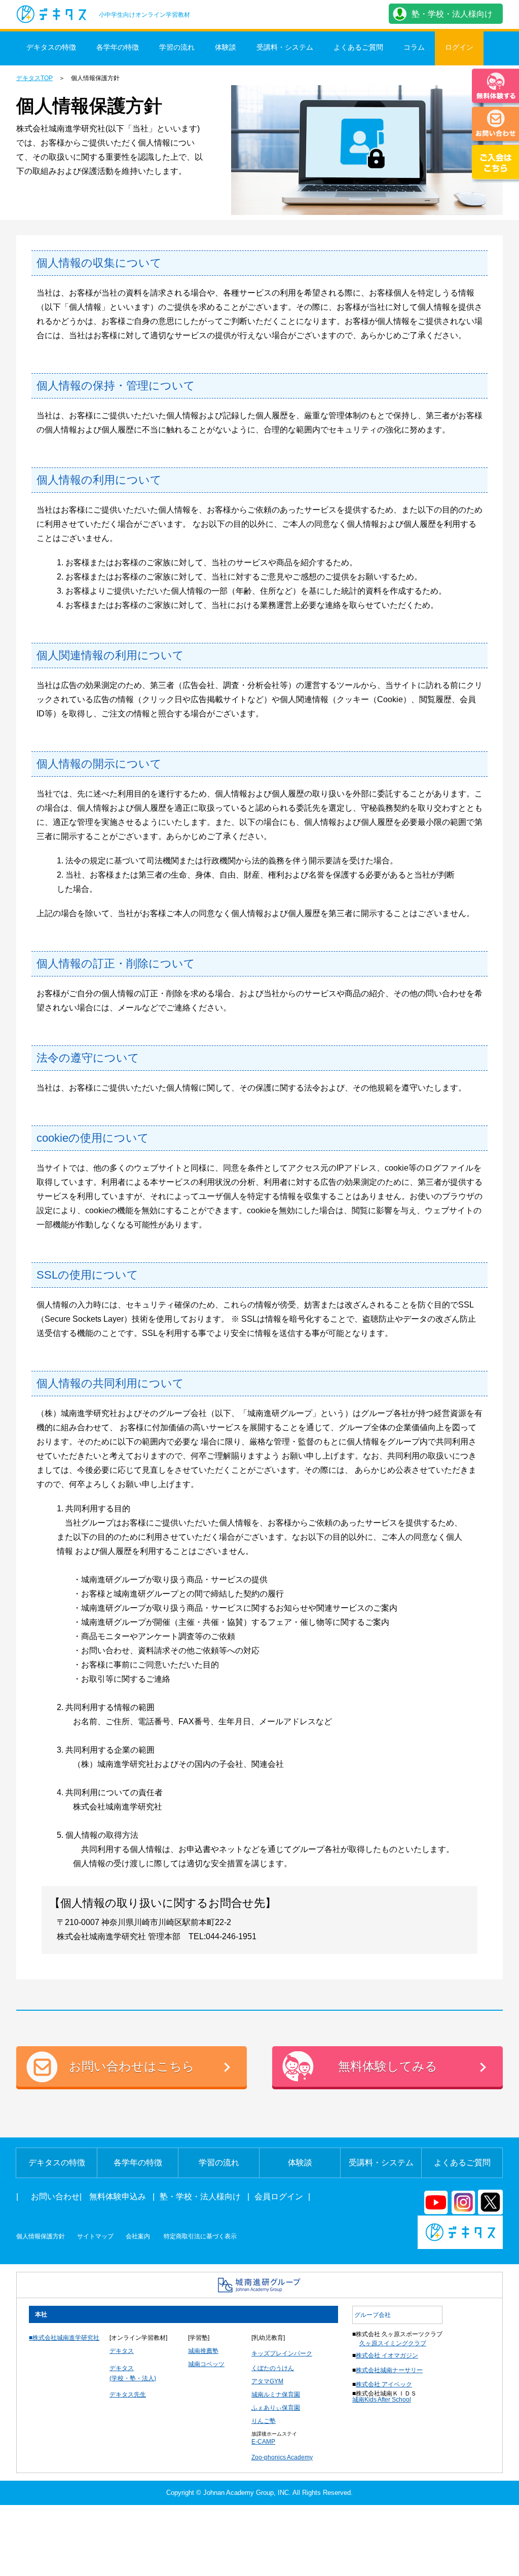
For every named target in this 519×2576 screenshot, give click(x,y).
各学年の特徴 (118, 47)
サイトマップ (95, 2236)
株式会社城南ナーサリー (389, 2370)
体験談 (226, 47)
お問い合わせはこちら (132, 2066)
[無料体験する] (495, 87)
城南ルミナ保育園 (276, 2394)
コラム (414, 47)
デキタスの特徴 (51, 47)
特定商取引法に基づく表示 (200, 2236)
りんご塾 (264, 2421)
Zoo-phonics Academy (282, 2457)
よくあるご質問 (358, 47)
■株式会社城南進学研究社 (64, 2338)
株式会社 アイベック (384, 2384)
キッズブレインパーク (282, 2353)
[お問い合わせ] (495, 125)
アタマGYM (267, 2381)
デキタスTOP (34, 78)
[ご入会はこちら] (495, 164)
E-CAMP (263, 2442)
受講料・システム (285, 47)
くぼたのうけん (273, 2368)
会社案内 (138, 2236)
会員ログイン (279, 2197)
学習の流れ (177, 47)
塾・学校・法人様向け (452, 14)
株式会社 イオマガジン (387, 2355)
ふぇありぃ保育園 (276, 2408)
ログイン (459, 47)
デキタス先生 (128, 2394)
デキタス (122, 2351)
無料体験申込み (118, 2197)
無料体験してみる (388, 2066)
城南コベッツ (206, 2364)
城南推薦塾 (203, 2351)
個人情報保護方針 (41, 2236)
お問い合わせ (55, 2197)
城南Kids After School (382, 2400)
